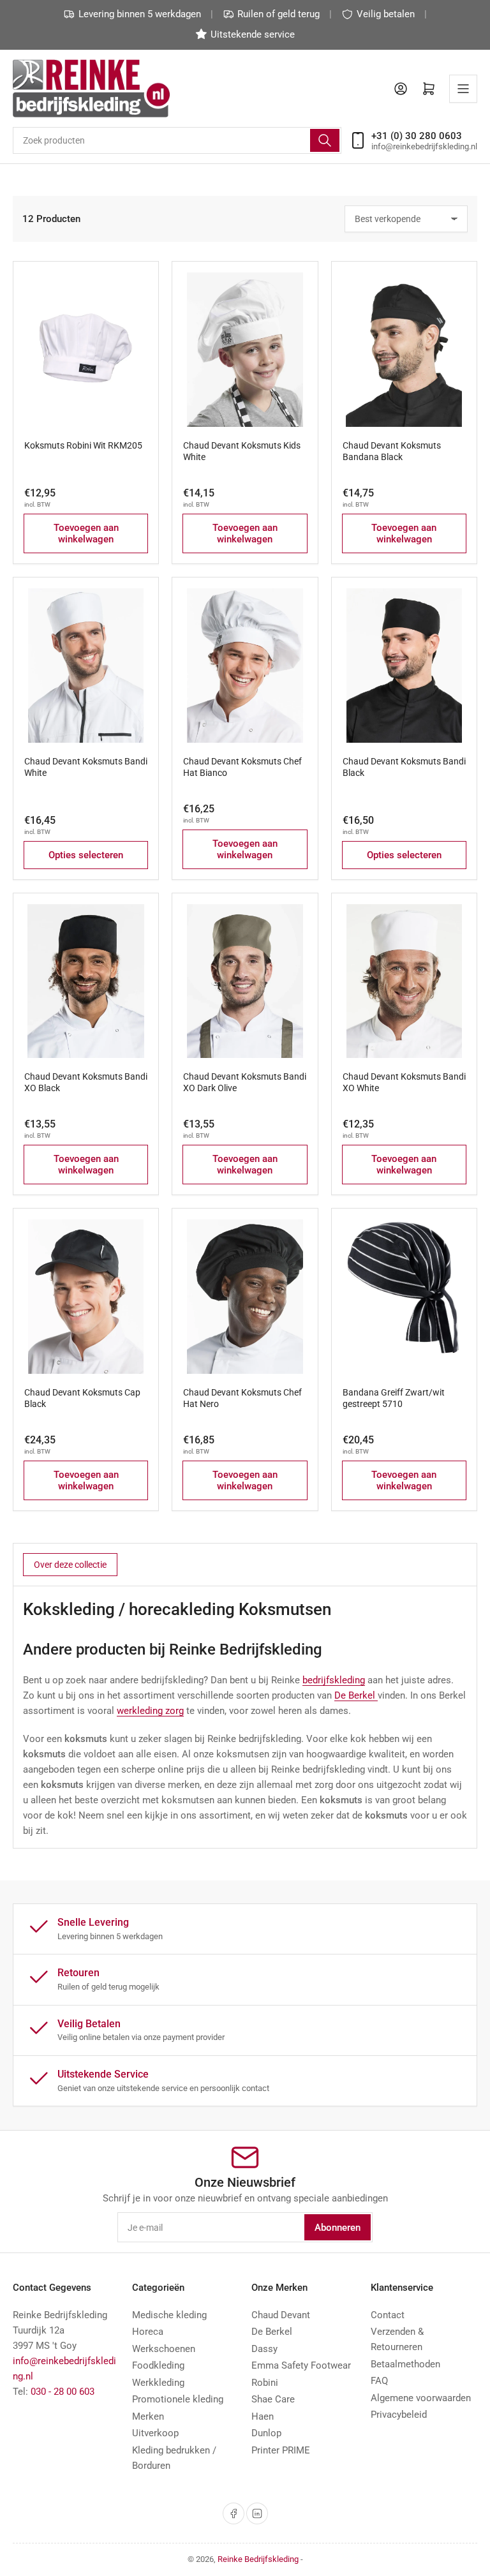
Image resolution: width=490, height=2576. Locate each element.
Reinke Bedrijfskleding (258, 2559)
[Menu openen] (463, 89)
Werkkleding (158, 2383)
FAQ (379, 2381)
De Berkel (356, 1695)
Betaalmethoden (405, 2364)
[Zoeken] (325, 140)
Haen (263, 2416)
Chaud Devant (281, 2315)
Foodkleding (158, 2365)
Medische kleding (169, 2315)
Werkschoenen (164, 2349)
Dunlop (266, 2433)
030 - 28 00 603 (63, 2392)
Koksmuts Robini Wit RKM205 (83, 445)
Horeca (148, 2332)
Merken (148, 2416)
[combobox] (177, 140)
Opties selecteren (86, 855)
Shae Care (273, 2399)
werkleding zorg (150, 1711)
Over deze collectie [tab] (70, 1565)
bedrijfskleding (334, 1680)
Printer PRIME (281, 2450)
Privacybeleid (399, 2415)
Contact (388, 2315)
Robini (265, 2383)
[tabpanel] (245, 1719)
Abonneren (338, 2228)
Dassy (264, 2349)
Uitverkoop (155, 2433)
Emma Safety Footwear (301, 2365)
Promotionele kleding (178, 2399)
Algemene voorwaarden (421, 2398)
